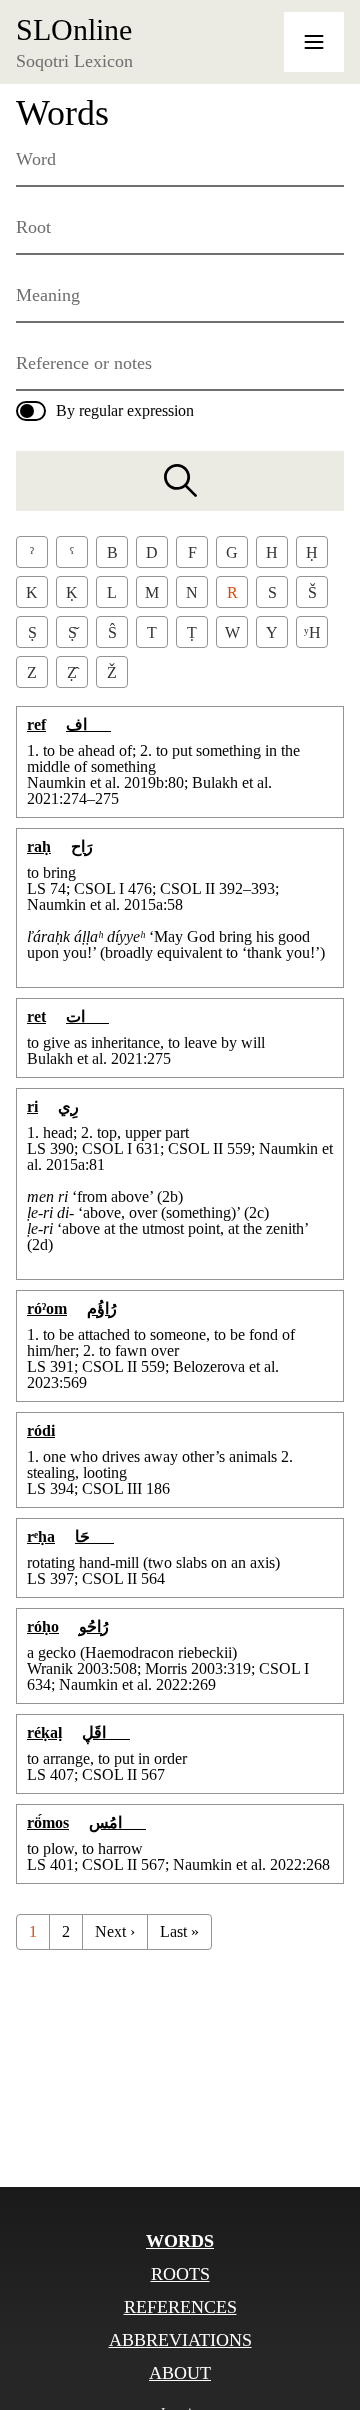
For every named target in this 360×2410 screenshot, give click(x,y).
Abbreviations (180, 2340)
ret (36, 1016)
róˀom (47, 1308)
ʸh (312, 632)
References (180, 2307)
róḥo (43, 1626)
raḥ (39, 846)
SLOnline (74, 30)
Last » (179, 1931)
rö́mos (48, 1822)
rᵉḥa (41, 1536)
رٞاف (88, 724)
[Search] (180, 481)
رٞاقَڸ (106, 1732)
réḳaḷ (44, 1732)
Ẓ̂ (72, 672)
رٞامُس (117, 1822)
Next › (115, 1931)
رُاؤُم (102, 1308)
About (180, 2373)
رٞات (87, 1016)
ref (36, 724)
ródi (41, 1430)
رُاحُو (94, 1626)
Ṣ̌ (72, 632)
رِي (68, 1106)
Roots (180, 2274)
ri (32, 1106)
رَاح (82, 846)
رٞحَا (94, 1536)
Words (180, 2241)
